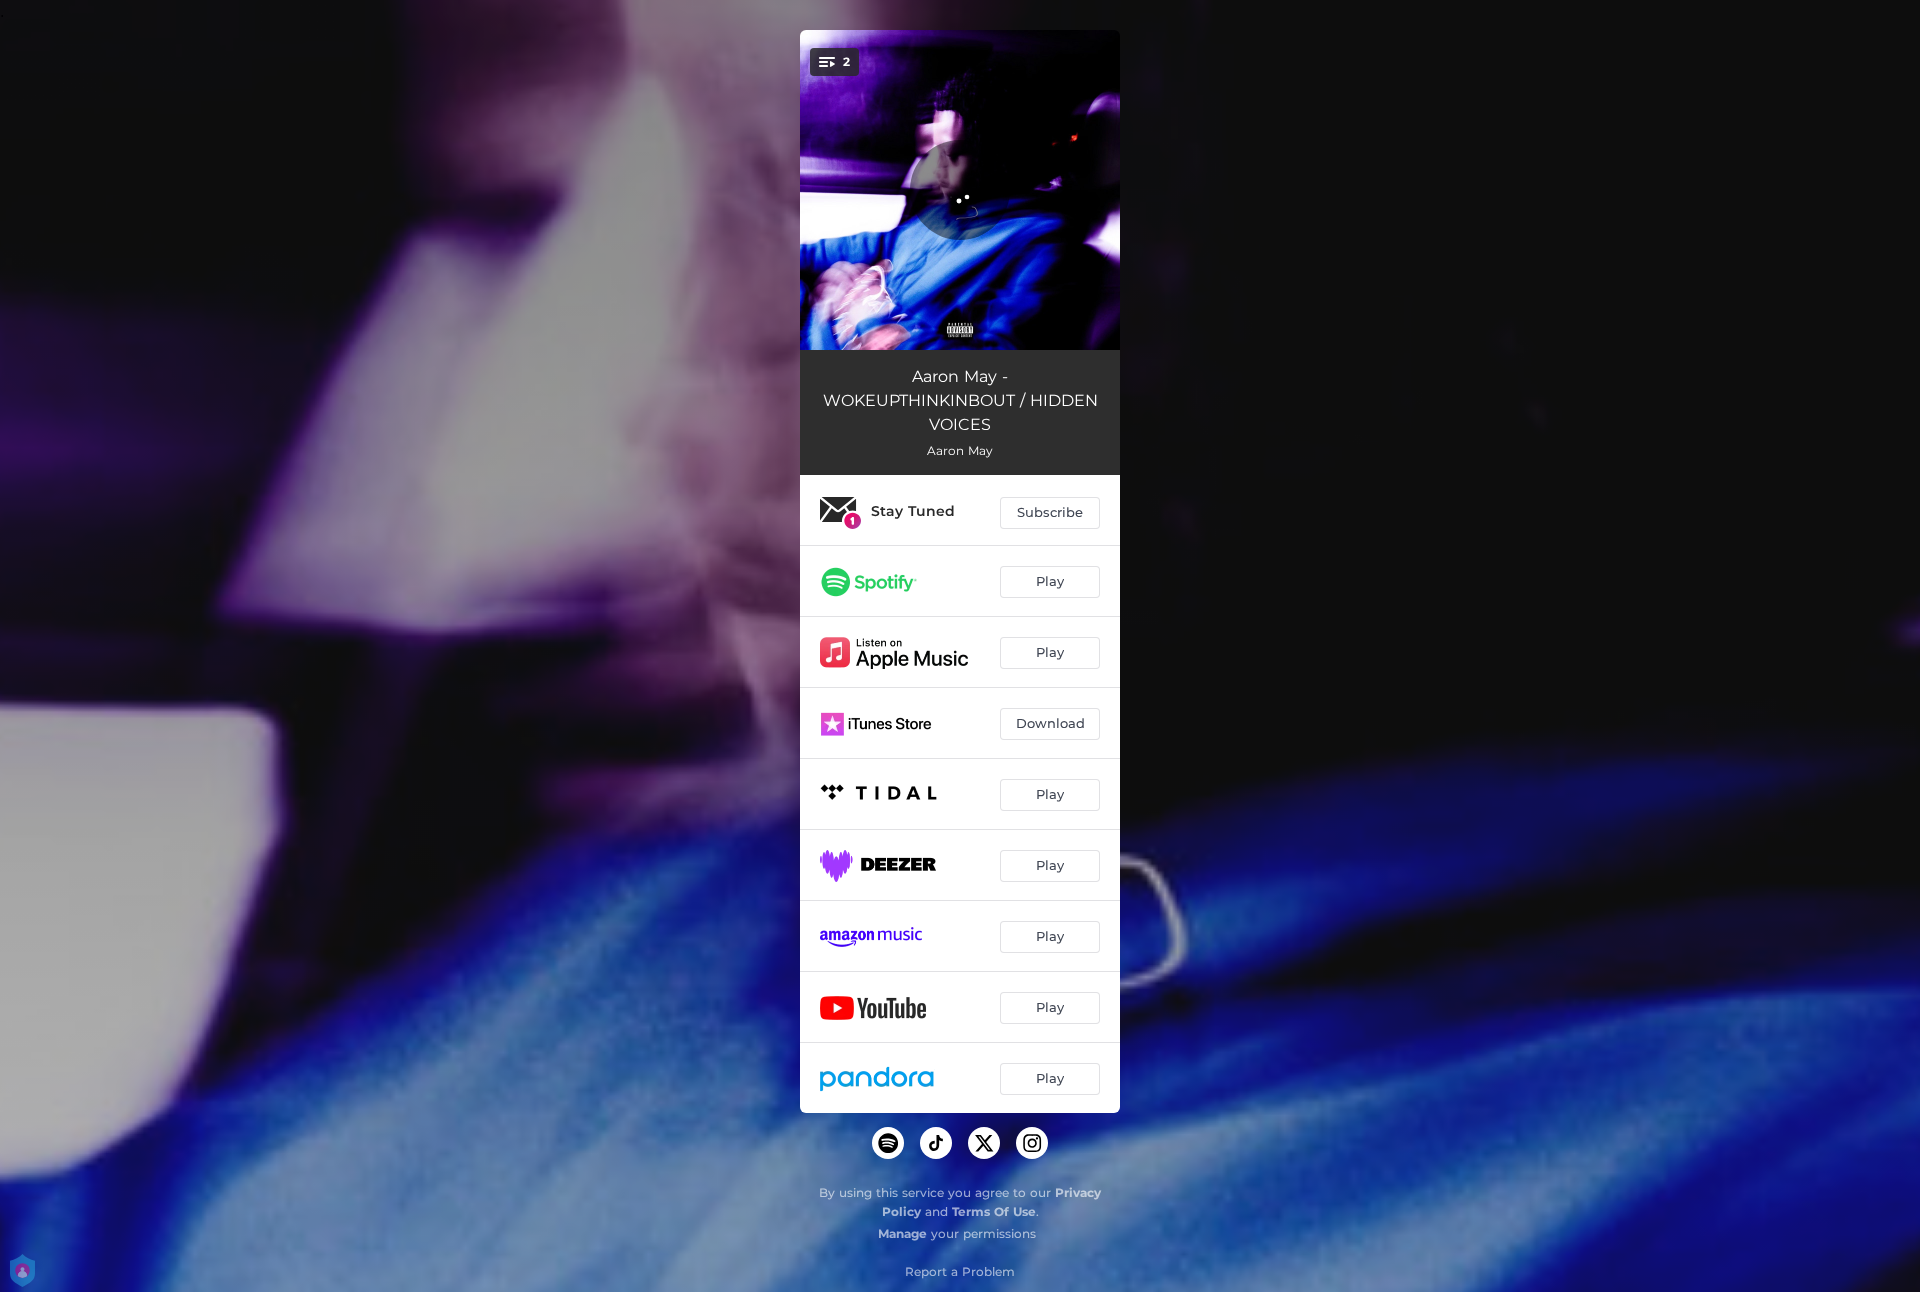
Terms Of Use (994, 1211)
